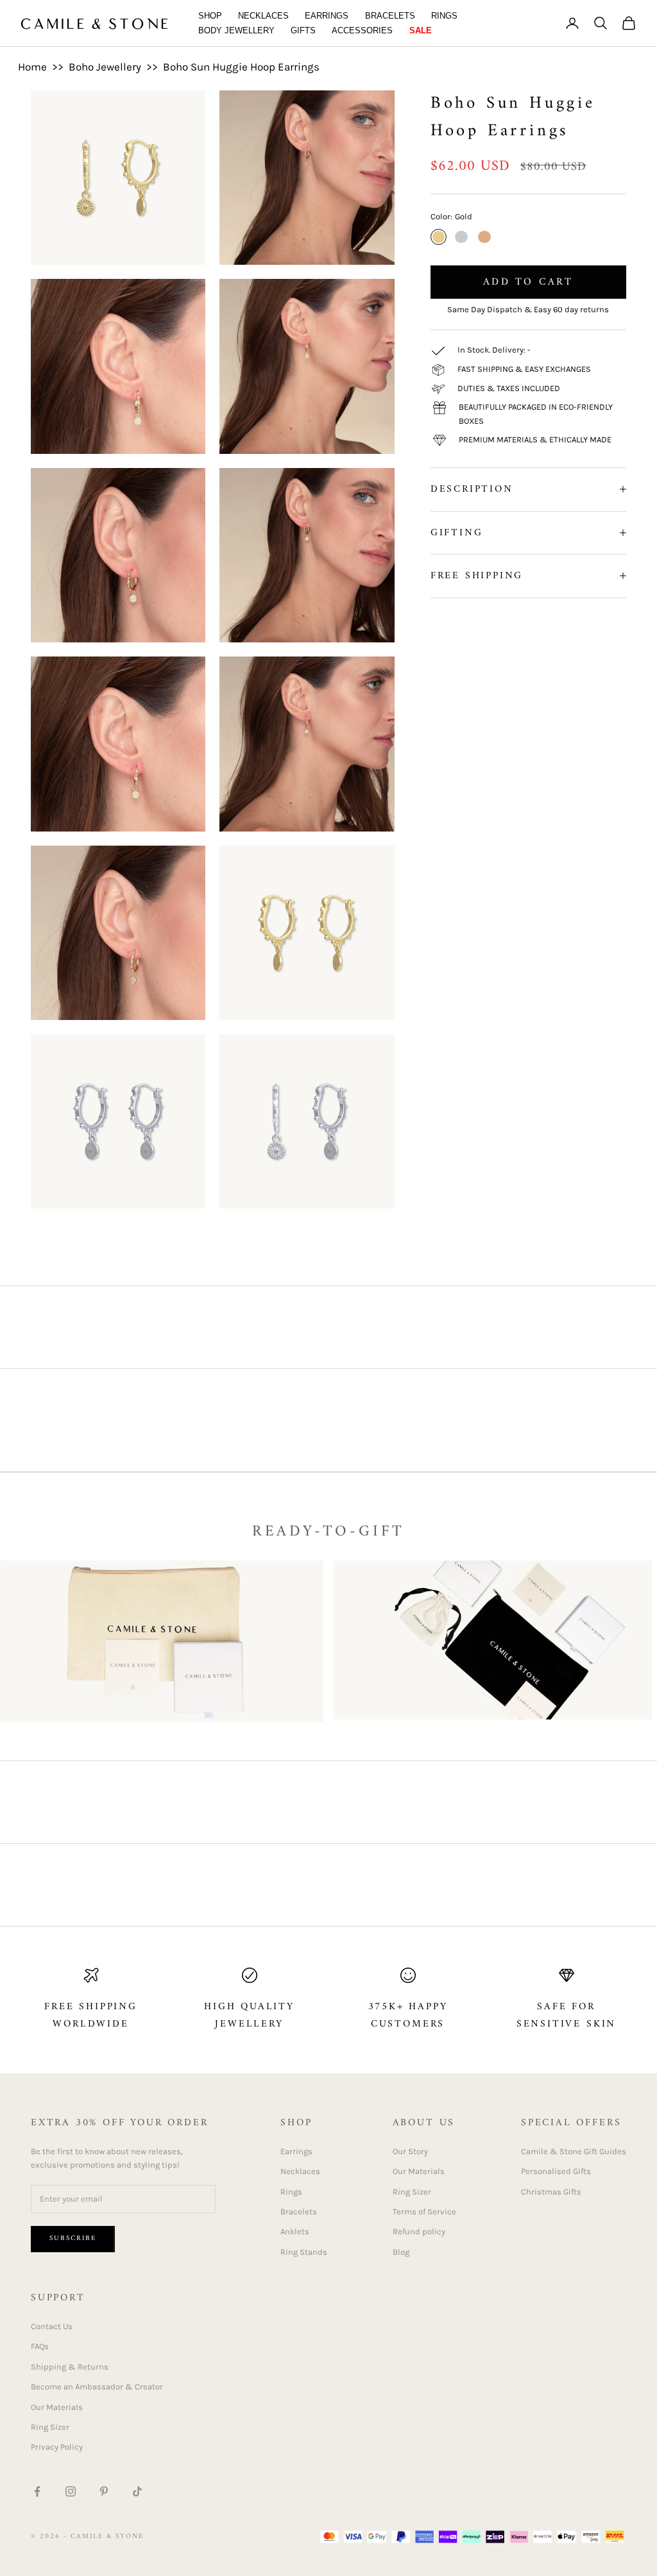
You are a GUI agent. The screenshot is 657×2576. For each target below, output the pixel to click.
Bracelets (390, 16)
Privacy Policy (57, 2447)
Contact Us (52, 2326)
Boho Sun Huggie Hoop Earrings (241, 67)
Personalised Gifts (556, 2171)
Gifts (303, 30)
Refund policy (419, 2231)
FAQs (40, 2346)
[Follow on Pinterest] (104, 2491)
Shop (210, 16)
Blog (401, 2252)
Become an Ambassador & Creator (97, 2387)
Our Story (410, 2151)
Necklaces (263, 16)
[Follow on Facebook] (37, 2491)
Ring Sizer (412, 2192)
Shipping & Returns (70, 2367)
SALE (421, 30)
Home (32, 67)
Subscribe (73, 2238)
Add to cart (528, 282)
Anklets (295, 2231)
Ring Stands (304, 2252)
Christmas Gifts (551, 2192)
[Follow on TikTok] (137, 2491)
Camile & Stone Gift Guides (574, 2151)
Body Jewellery (236, 30)
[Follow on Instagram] (71, 2491)
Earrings (327, 16)
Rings (444, 16)
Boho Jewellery (105, 67)
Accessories (362, 30)
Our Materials (419, 2171)
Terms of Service (424, 2212)
